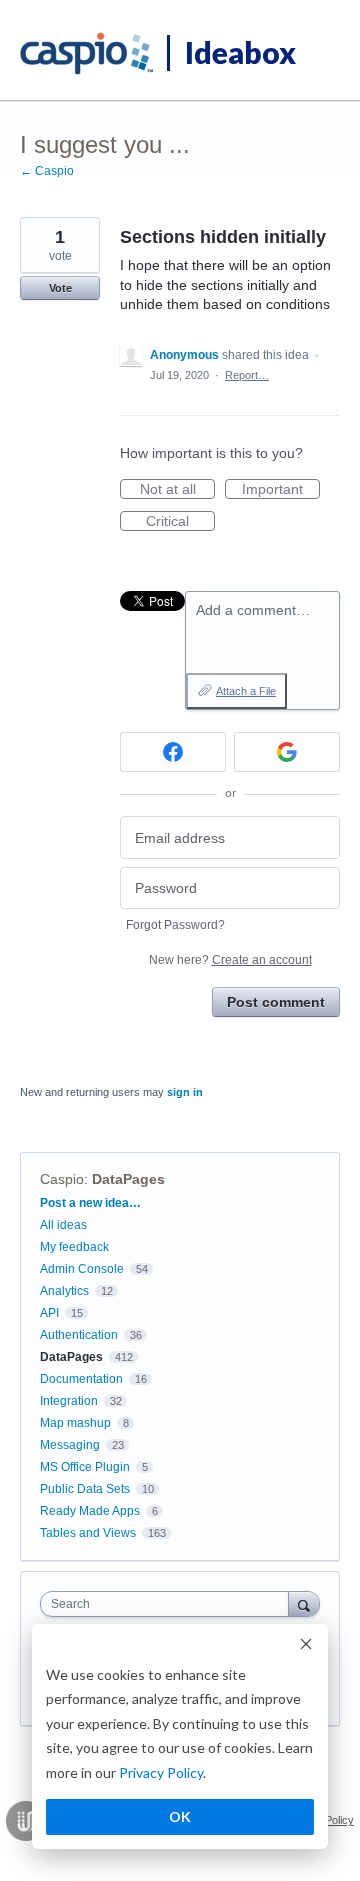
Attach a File (246, 691)
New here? (230, 960)
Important (281, 490)
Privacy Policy (161, 1772)
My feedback (74, 1247)
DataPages (128, 1179)
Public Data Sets (85, 1489)
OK (180, 1816)
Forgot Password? (175, 925)
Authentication (79, 1335)
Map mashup (75, 1423)
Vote (60, 288)
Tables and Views (88, 1533)
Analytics (64, 1291)
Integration (69, 1401)
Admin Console (82, 1269)
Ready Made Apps (90, 1511)
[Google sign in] (287, 752)
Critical (180, 522)
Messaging (70, 1445)
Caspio (62, 1179)
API (49, 1313)
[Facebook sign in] (173, 752)
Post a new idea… (90, 1203)
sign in (185, 1092)
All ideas (63, 1225)
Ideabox (240, 52)
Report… (247, 375)
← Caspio (47, 171)
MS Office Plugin (85, 1467)
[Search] (304, 1603)
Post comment (276, 1002)
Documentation (81, 1379)
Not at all (177, 490)
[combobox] (169, 1604)
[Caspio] (87, 54)
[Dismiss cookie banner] (306, 1646)
